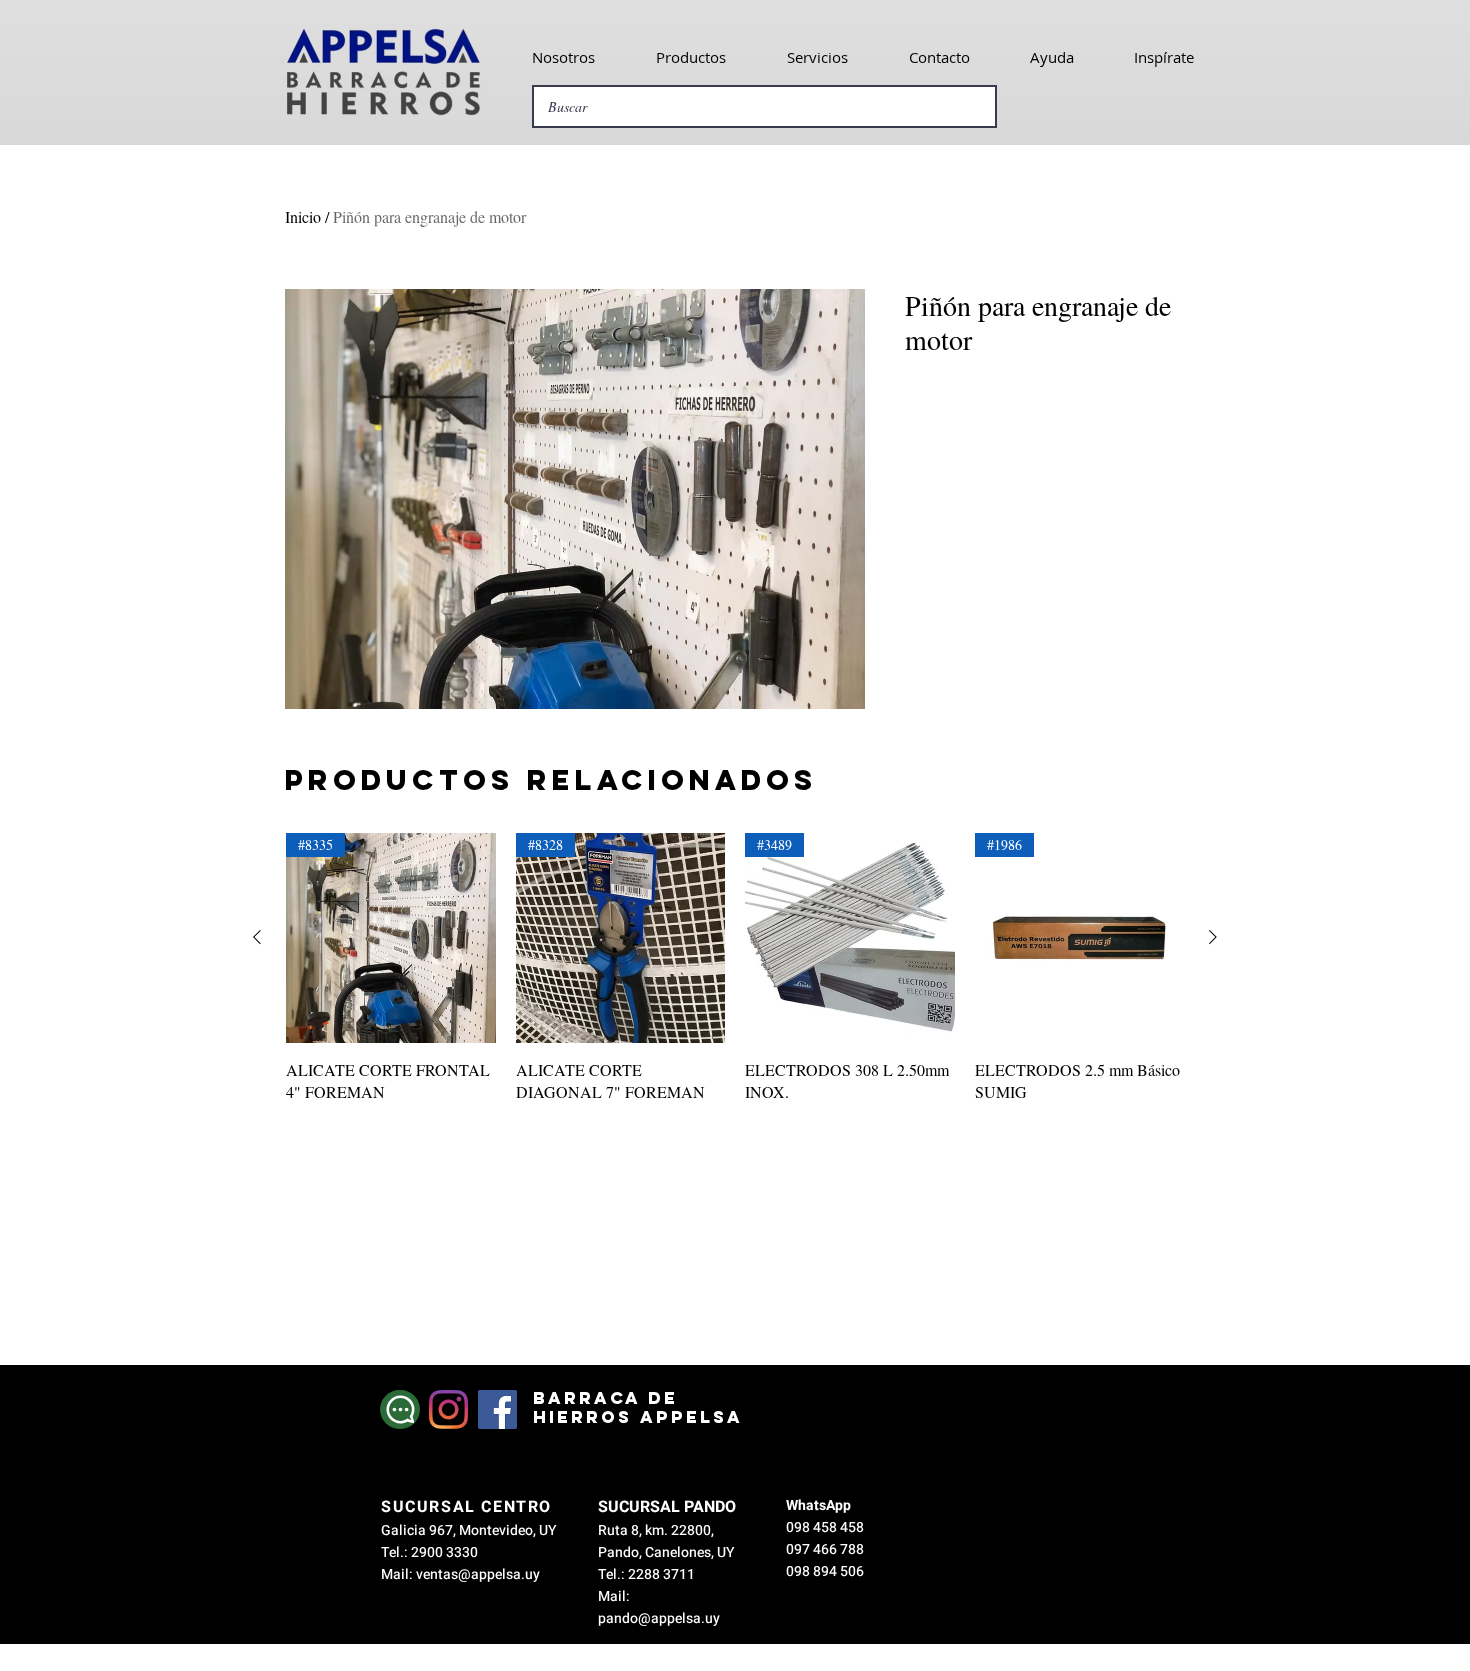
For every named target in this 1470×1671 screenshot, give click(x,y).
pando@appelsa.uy (659, 1618)
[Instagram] (448, 1409)
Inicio (303, 216)
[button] (563, 57)
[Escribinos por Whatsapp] (400, 1409)
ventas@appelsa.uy (478, 1574)
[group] (735, 979)
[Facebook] (497, 1409)
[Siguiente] (1213, 937)
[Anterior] (257, 937)
